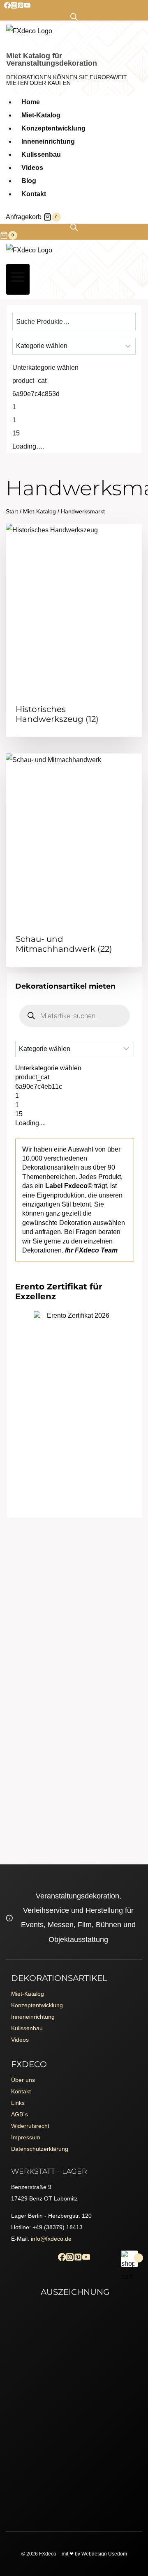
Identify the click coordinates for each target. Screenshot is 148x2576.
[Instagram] (14, 6)
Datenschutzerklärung (40, 2149)
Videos (32, 168)
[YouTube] (27, 6)
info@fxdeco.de (51, 2239)
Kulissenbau (41, 155)
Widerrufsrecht (30, 2126)
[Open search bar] (74, 17)
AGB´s (20, 2114)
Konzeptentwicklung (53, 128)
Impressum (26, 2137)
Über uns (23, 2080)
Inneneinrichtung (48, 141)
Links (18, 2103)
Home (31, 102)
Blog (29, 181)
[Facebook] (7, 6)
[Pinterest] (21, 6)
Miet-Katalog (41, 115)
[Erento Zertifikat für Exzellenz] (75, 1352)
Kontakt (34, 194)
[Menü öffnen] (18, 279)
